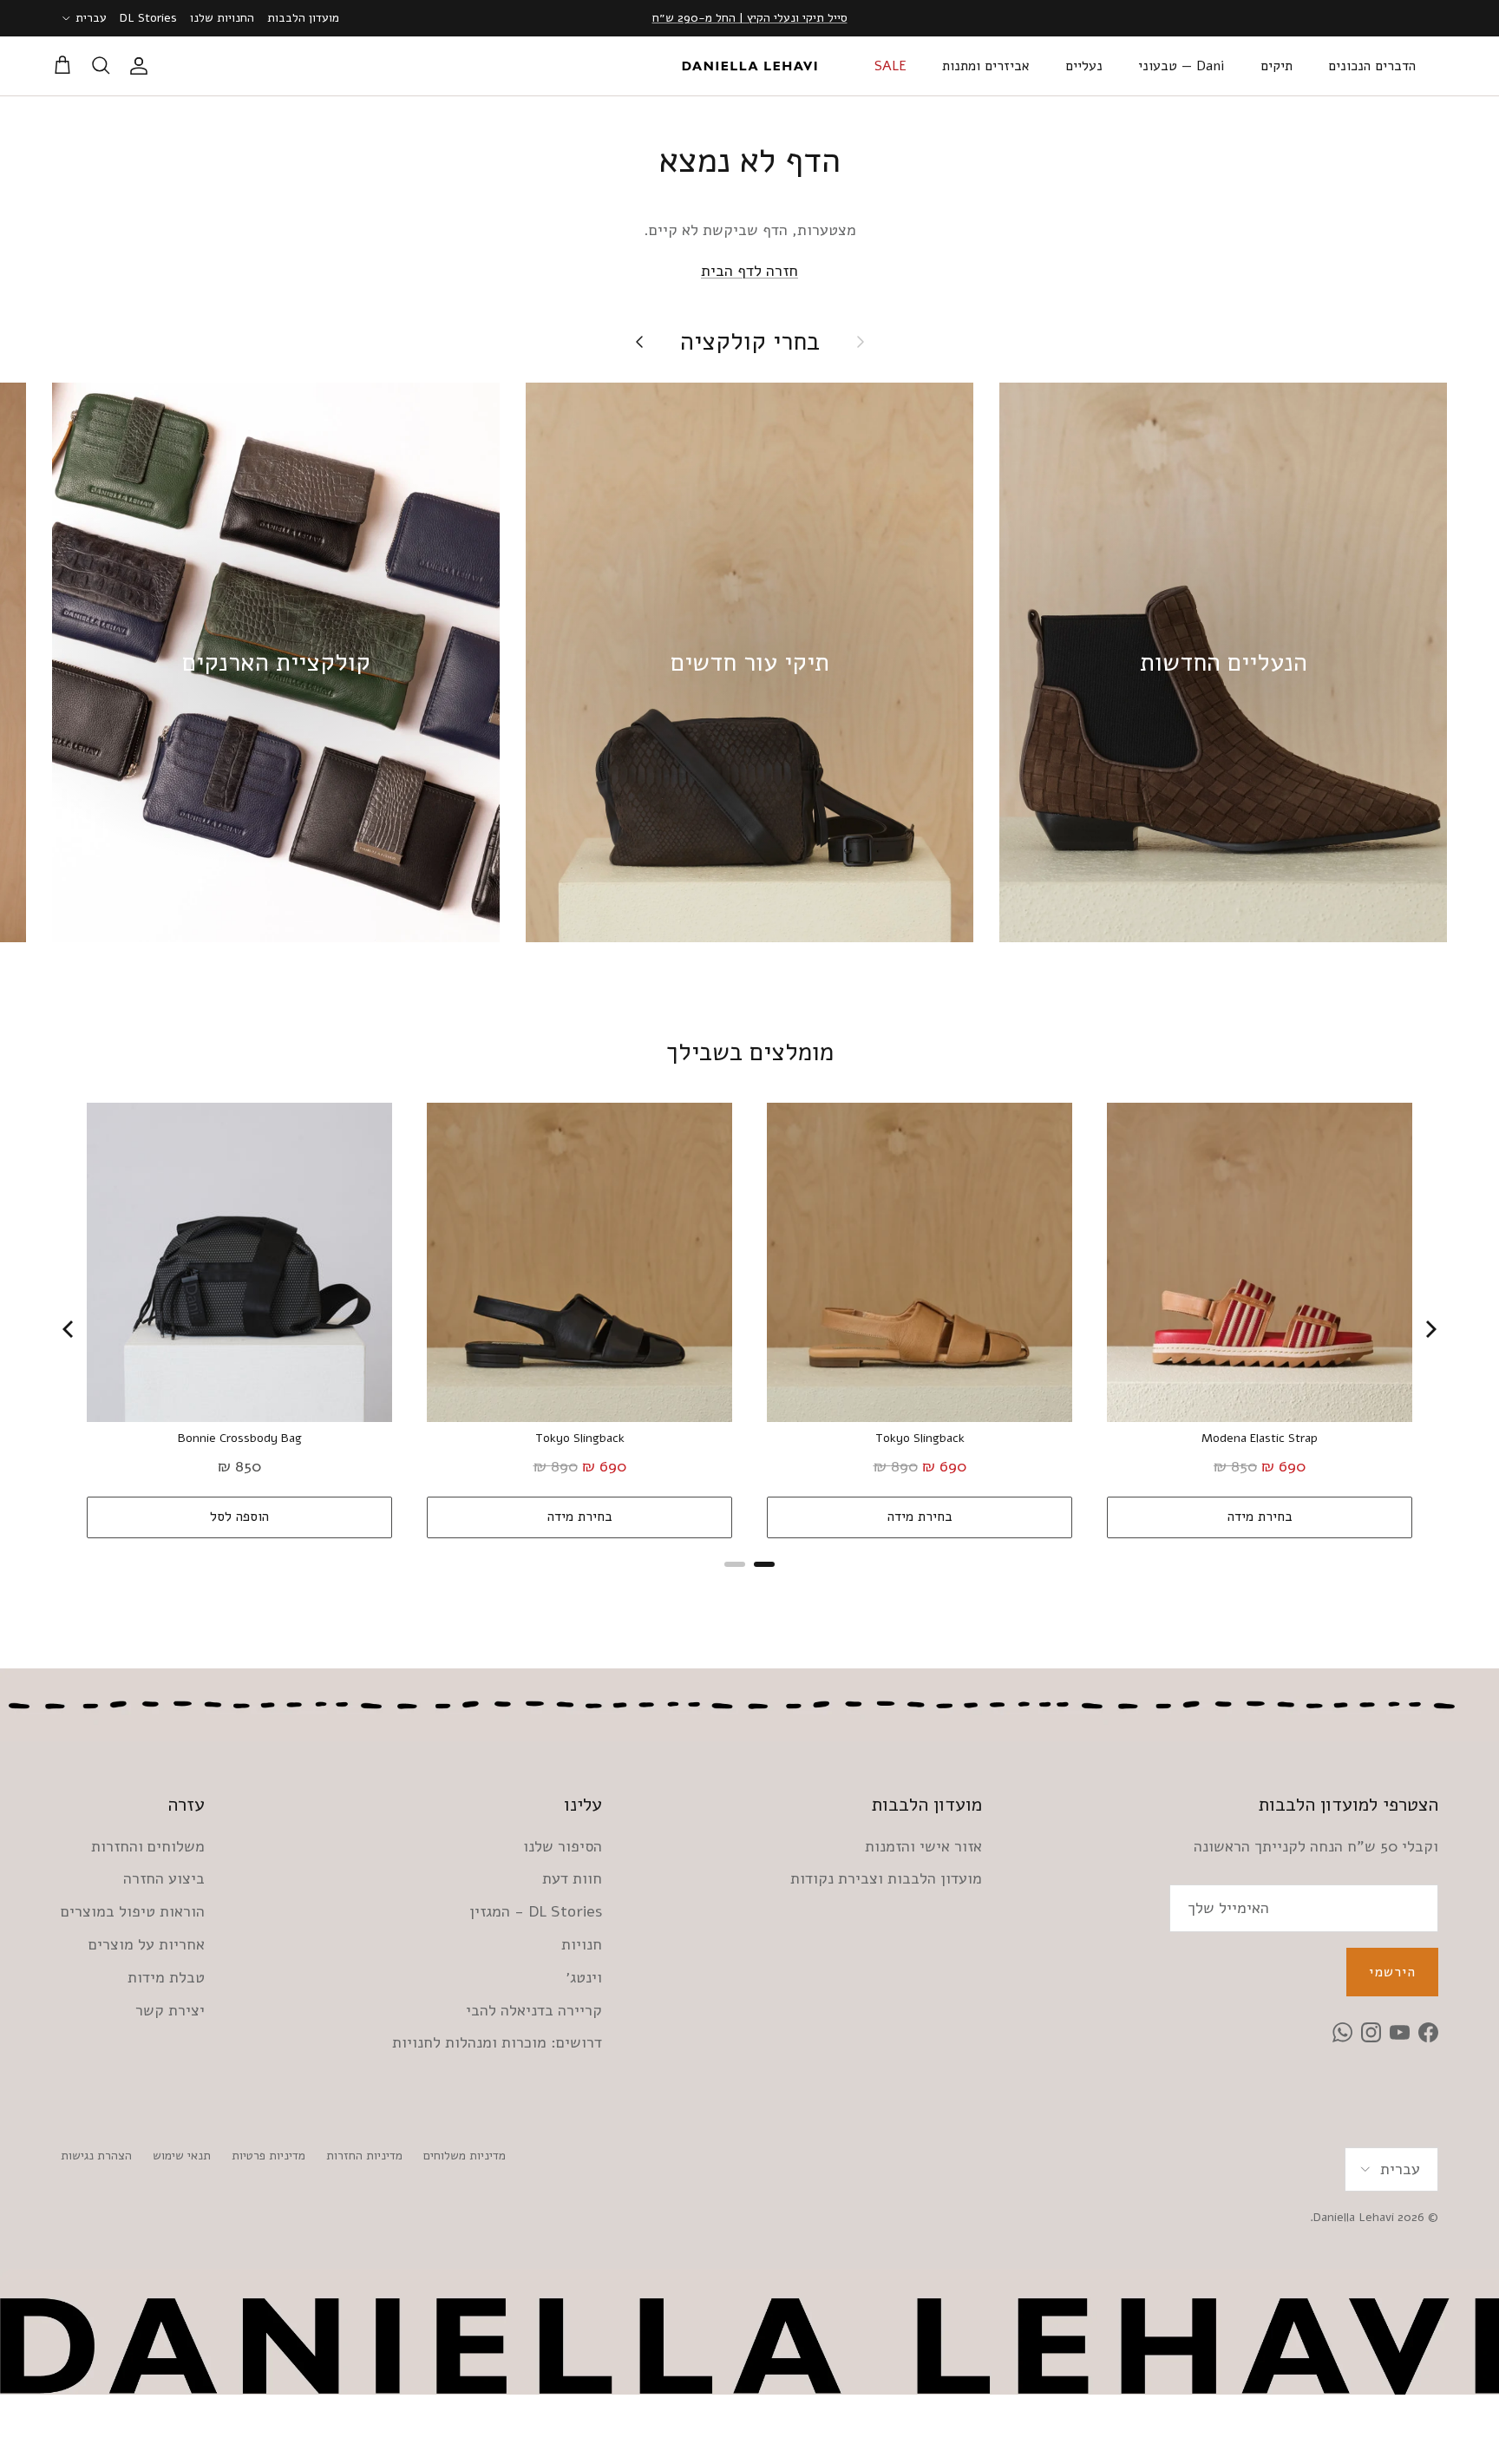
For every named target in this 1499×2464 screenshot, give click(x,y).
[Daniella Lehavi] (749, 66)
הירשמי (1392, 1972)
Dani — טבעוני (1182, 66)
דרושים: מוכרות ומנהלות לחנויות (497, 2042)
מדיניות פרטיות (268, 2156)
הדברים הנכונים (1372, 66)
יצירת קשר (170, 2010)
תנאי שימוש (182, 2156)
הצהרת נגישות (96, 2156)
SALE (890, 66)
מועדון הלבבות (303, 18)
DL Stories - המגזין (536, 1911)
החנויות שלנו (222, 18)
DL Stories (148, 18)
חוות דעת (572, 1878)
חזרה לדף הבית (749, 271)
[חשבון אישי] (142, 66)
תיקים (1276, 66)
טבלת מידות (166, 1977)
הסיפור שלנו (563, 1846)
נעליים (1084, 66)
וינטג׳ (584, 1977)
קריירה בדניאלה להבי (534, 2010)
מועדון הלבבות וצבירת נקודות (886, 1878)
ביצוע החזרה (164, 1878)
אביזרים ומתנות (986, 66)
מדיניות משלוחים (465, 2156)
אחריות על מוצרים (147, 1944)
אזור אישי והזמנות (923, 1846)
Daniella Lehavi (1354, 2217)
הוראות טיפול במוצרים (133, 1911)
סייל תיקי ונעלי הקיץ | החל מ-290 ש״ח (750, 18)
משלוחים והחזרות (148, 1846)
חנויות (582, 1944)
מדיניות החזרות (364, 2156)
